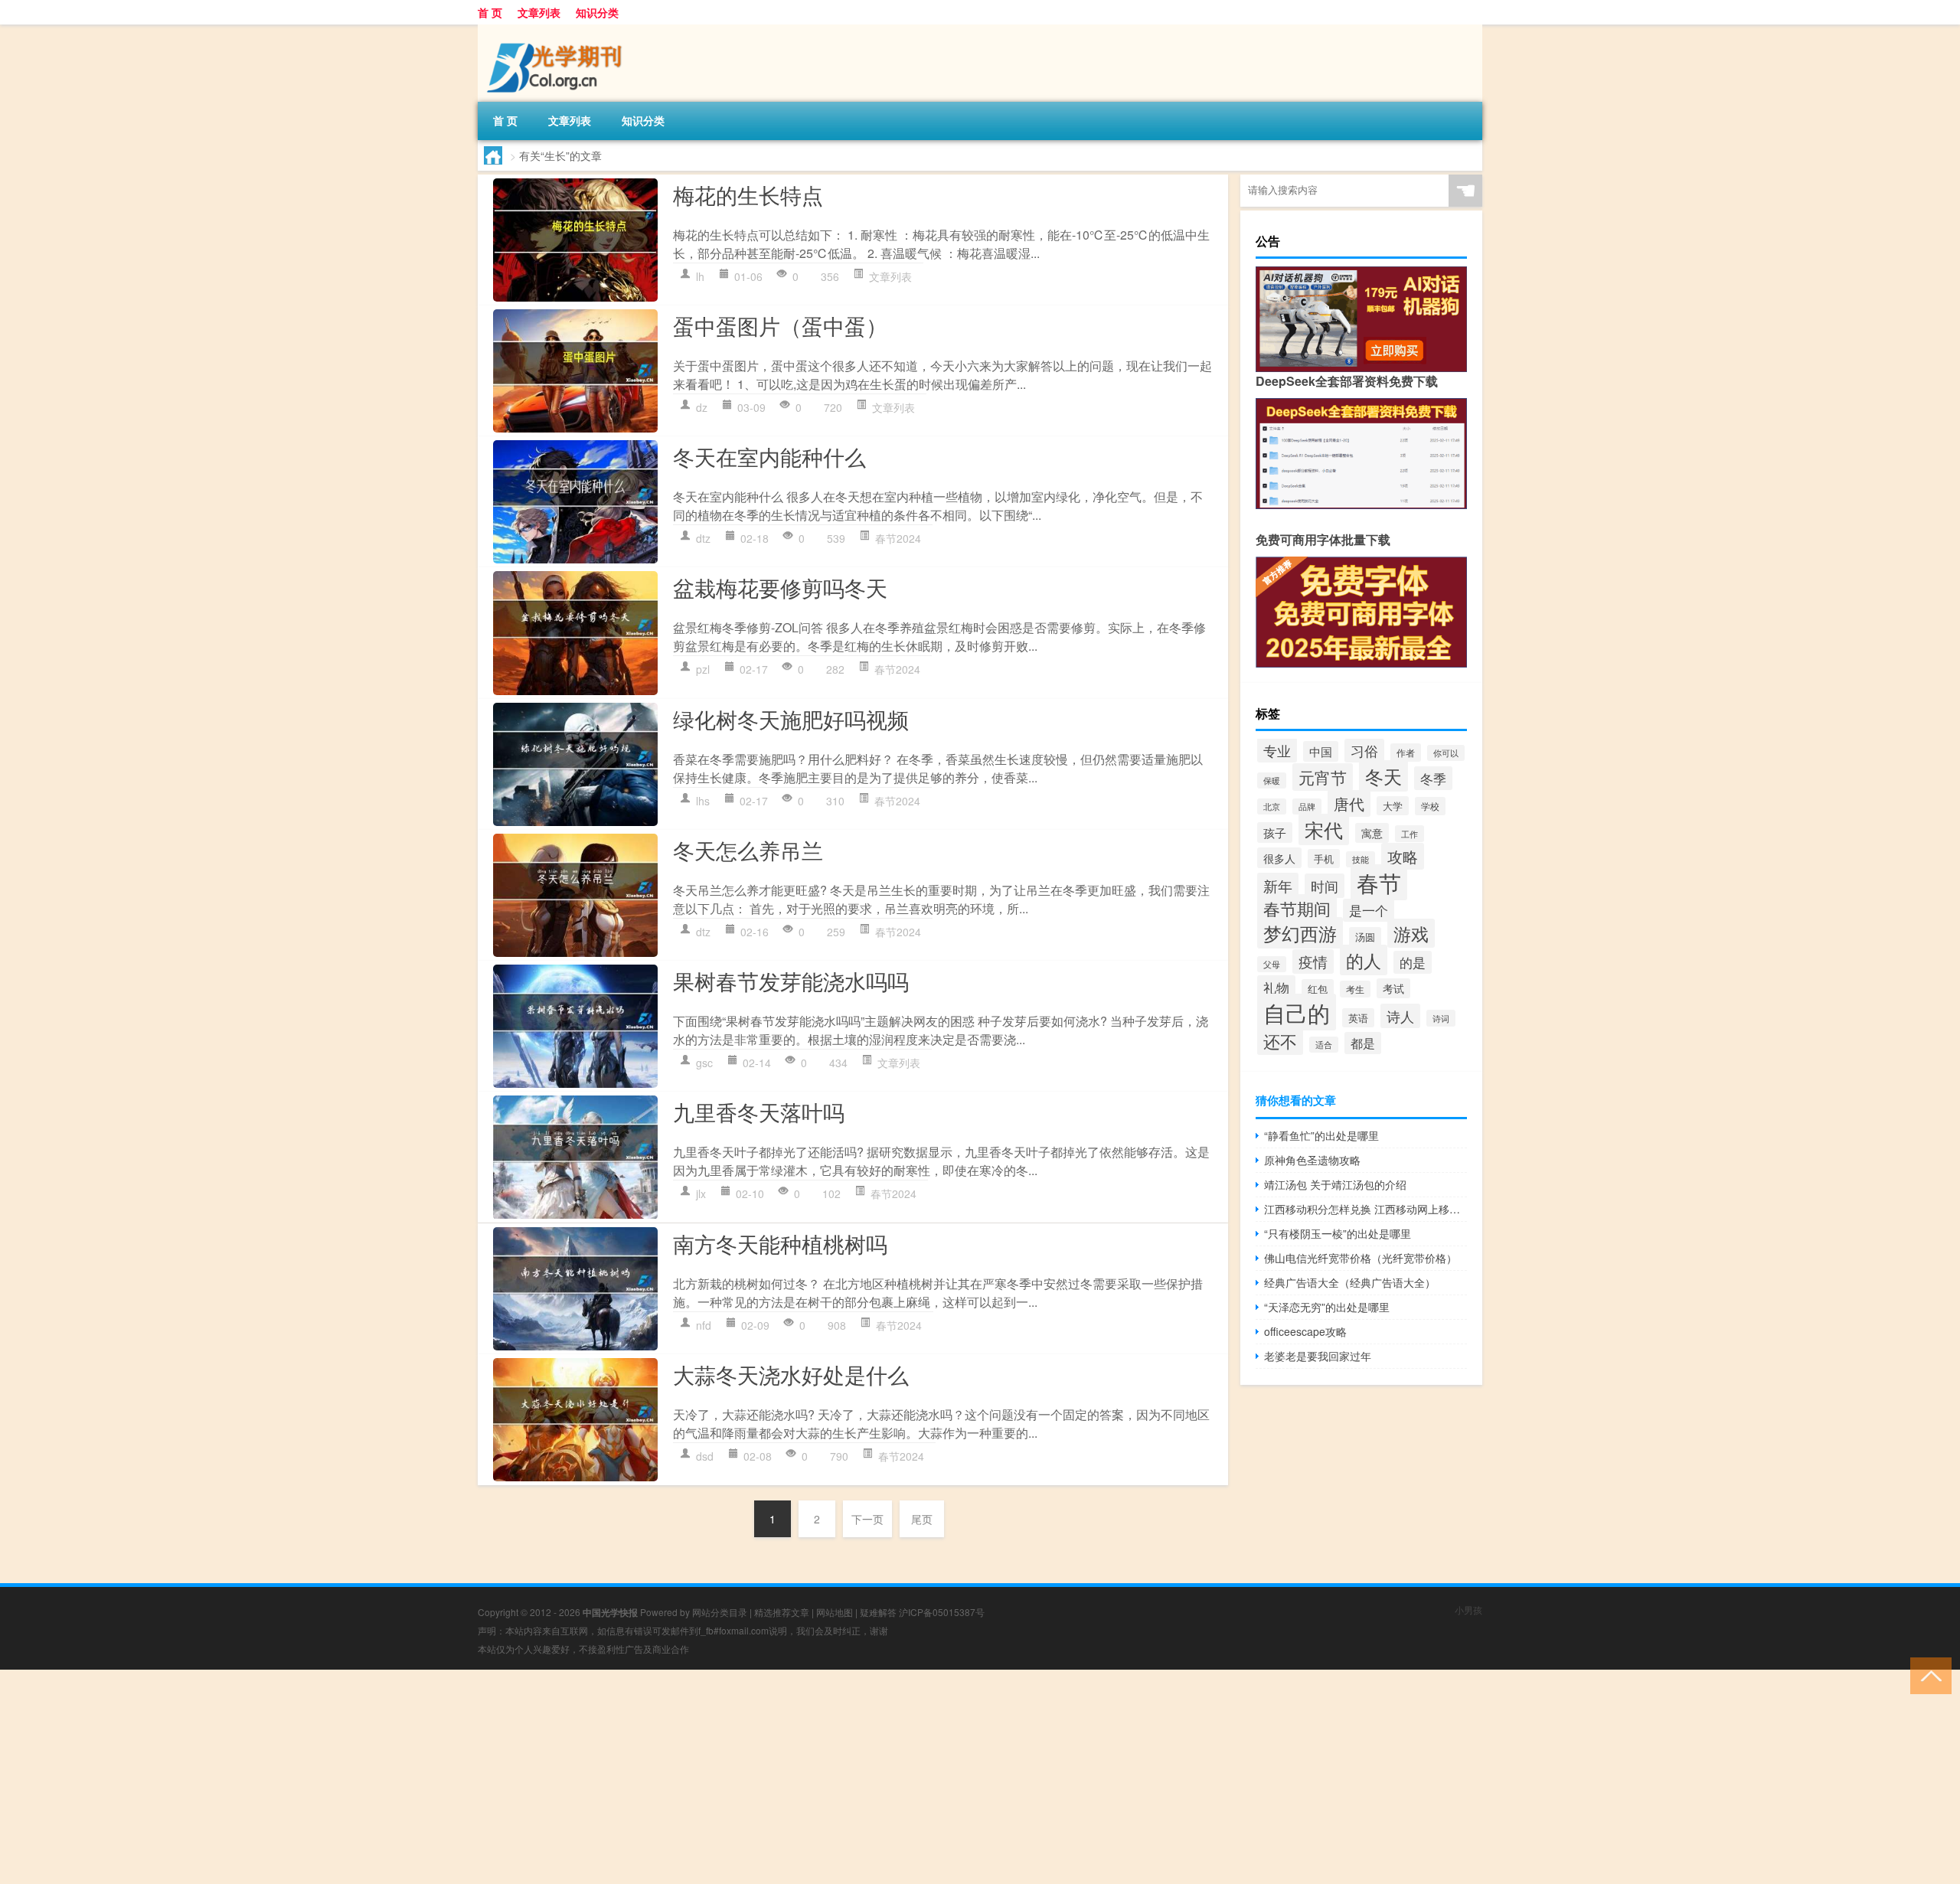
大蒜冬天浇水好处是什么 (791, 1374)
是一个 (1369, 910)
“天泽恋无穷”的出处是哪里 (1327, 1307)
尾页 (922, 1519)
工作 (1410, 834)
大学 (1393, 806)
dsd (705, 1456)
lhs (703, 801)
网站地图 (835, 1612)
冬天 (1383, 776)
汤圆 (1365, 937)
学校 (1430, 806)
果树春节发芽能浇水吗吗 (791, 981)
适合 (1324, 1045)
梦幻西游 (1300, 933)
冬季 (1433, 778)
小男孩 (1468, 1610)
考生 (1355, 989)
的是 (1413, 962)
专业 (1277, 750)
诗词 (1441, 1018)
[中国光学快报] (558, 30)
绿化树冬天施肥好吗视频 (791, 719)
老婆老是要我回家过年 (1318, 1356)
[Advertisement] (459, 1777)
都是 (1363, 1043)
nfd (704, 1325)
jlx (701, 1193)
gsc (704, 1063)
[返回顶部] (1927, 1675)
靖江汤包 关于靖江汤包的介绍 (1335, 1184)
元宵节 (1323, 777)
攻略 (1403, 856)
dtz (703, 538)
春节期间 (1297, 908)
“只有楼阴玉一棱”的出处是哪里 (1338, 1233)
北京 (1272, 806)
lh (700, 276)
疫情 (1313, 962)
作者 (1406, 753)
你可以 (1446, 753)
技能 (1361, 859)
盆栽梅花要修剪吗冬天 (780, 587)
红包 (1318, 989)
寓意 (1372, 833)
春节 (1379, 882)
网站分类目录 (720, 1612)
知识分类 (597, 12)
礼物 (1276, 987)
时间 (1325, 886)
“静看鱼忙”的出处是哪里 (1321, 1135)
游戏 (1411, 933)
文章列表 (539, 12)
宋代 (1324, 829)
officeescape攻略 (1305, 1331)
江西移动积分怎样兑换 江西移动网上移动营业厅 (1365, 1209)
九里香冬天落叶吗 (759, 1112)
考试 (1393, 988)
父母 (1272, 964)
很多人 (1279, 858)
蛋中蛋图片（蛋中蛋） (780, 325)
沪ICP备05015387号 (942, 1612)
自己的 (1297, 1012)
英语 (1358, 1018)
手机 (1324, 859)
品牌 (1307, 806)
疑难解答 (878, 1612)
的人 (1364, 960)
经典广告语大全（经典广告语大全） (1350, 1282)
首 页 (490, 12)
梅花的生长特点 (748, 194)
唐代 (1349, 803)
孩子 (1275, 833)
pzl (703, 669)
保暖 (1272, 780)
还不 (1280, 1041)
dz (702, 407)
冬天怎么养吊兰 (748, 850)
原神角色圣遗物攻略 (1312, 1160)
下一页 (867, 1519)
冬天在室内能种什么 (769, 456)
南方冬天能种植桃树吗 (780, 1243)
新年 (1278, 885)
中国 (1321, 751)
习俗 (1364, 751)
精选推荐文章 (782, 1612)
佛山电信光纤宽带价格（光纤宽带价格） (1361, 1258)
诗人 (1400, 1016)
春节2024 (898, 538)
